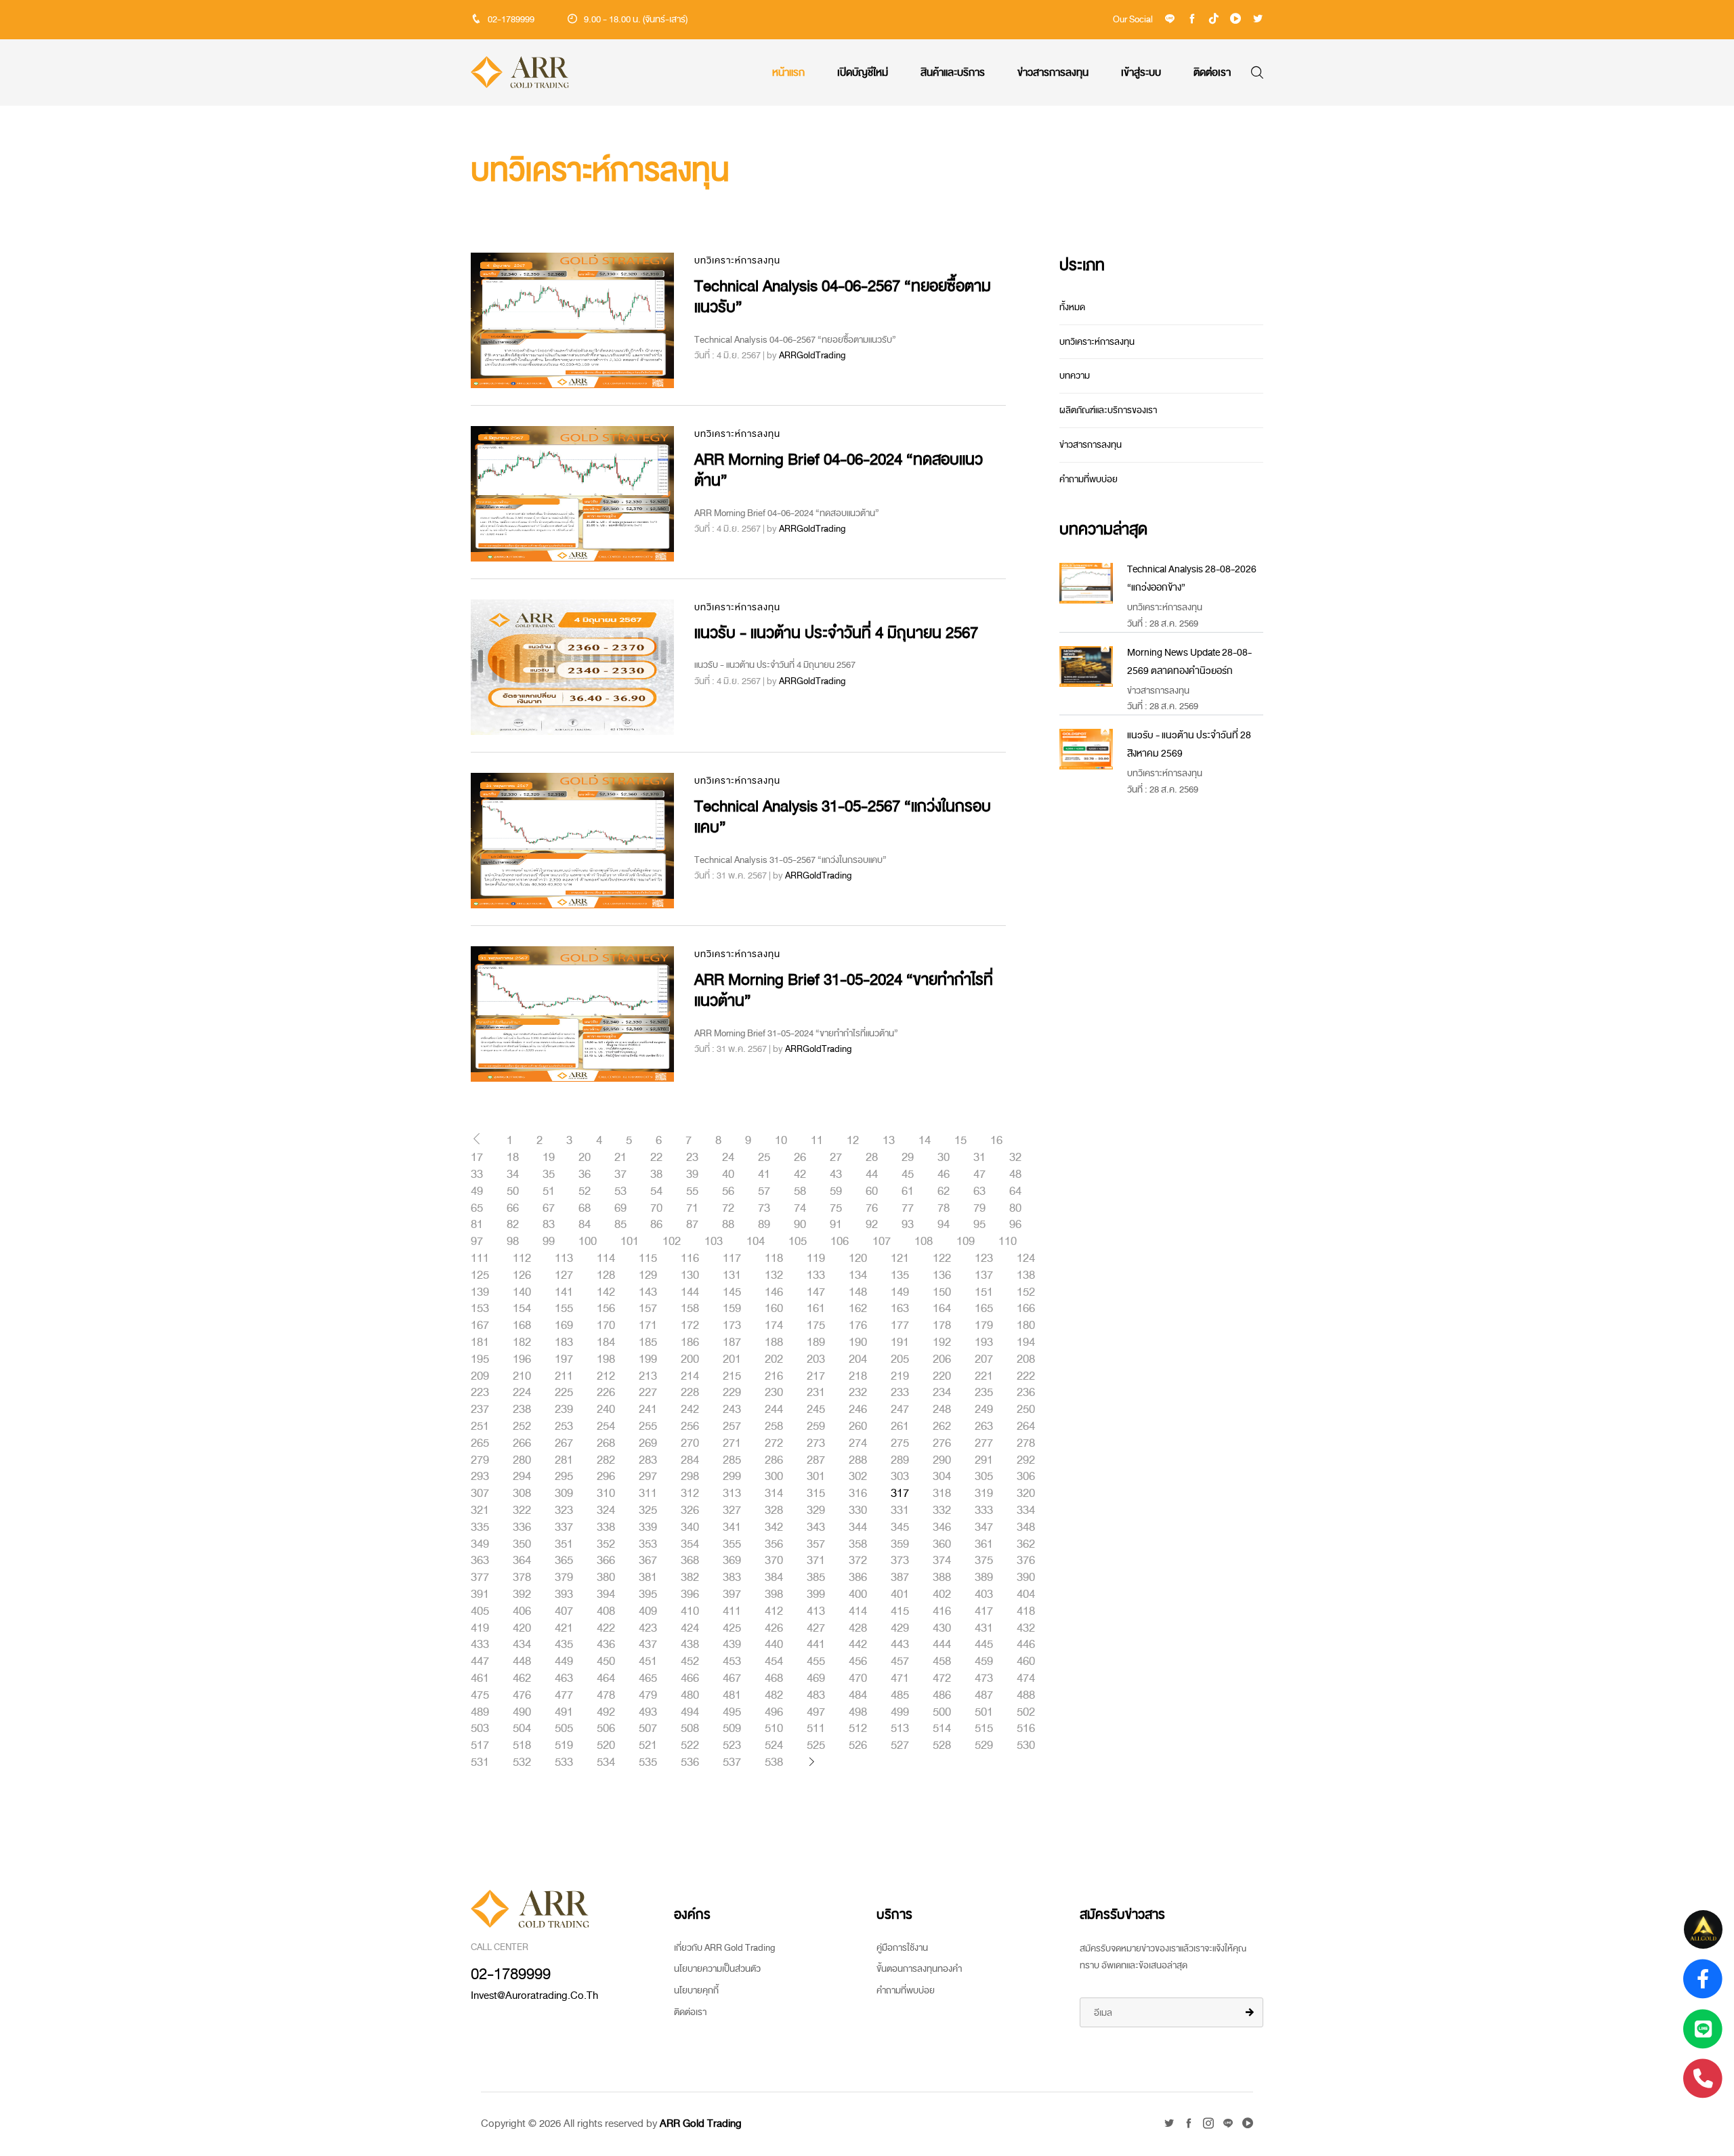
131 (732, 1275)
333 (984, 1510)
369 (732, 1561)
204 (858, 1359)
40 (728, 1175)
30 (944, 1158)
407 (564, 1611)
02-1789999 (511, 19)
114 (606, 1259)
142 (606, 1292)
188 (774, 1343)
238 (522, 1410)
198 (606, 1359)
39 (692, 1175)
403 (984, 1594)
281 (564, 1460)
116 (690, 1259)
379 (564, 1578)
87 (692, 1225)
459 (984, 1662)
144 (690, 1292)
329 (816, 1510)
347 (984, 1527)
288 (858, 1460)
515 (984, 1729)
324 (606, 1510)
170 (606, 1326)
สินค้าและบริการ (953, 72)
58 (800, 1191)
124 (1026, 1259)
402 (942, 1594)
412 (774, 1611)
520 (606, 1746)
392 (522, 1594)
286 (774, 1460)
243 (732, 1410)
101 (630, 1242)
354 (690, 1544)
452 (690, 1662)
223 (480, 1393)
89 (764, 1225)
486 (942, 1695)
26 (800, 1158)
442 (858, 1645)
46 (944, 1175)
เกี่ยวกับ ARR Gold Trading (724, 1948)
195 (480, 1359)
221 (984, 1376)
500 (942, 1712)
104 (756, 1242)
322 (522, 1510)
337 (564, 1527)
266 (522, 1443)
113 (564, 1259)
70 (656, 1208)
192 (942, 1343)
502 (1026, 1712)
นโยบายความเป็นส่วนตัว (717, 1969)
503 (480, 1729)
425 (732, 1628)
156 (606, 1309)
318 (942, 1494)
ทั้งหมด (1072, 307)
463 (564, 1678)
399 (816, 1594)
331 (900, 1510)
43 (836, 1175)
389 (984, 1578)
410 (690, 1611)
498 (858, 1712)
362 (1026, 1544)
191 (900, 1343)
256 (690, 1426)
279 (480, 1460)
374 (942, 1561)
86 (656, 1225)
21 (620, 1158)
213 (648, 1376)
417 (984, 1611)
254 (606, 1426)
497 (816, 1712)
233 (900, 1393)
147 (816, 1292)
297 (648, 1477)
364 (522, 1561)
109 (966, 1242)
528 (942, 1746)
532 (522, 1762)
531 (480, 1762)
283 (648, 1460)
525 (816, 1746)
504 (522, 1729)
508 (690, 1729)
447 (480, 1662)
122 (942, 1259)
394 (606, 1594)
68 (585, 1208)
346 (942, 1527)
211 (564, 1376)
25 (764, 1158)
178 (942, 1326)
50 (513, 1191)
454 (774, 1662)
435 (564, 1645)
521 (648, 1746)
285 (732, 1460)
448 (522, 1662)
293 (480, 1477)
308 (522, 1494)
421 (564, 1628)
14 (925, 1141)
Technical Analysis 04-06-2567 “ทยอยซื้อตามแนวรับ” (843, 297)
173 (732, 1326)
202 (774, 1359)
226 (606, 1393)
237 (480, 1410)
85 (620, 1225)
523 (732, 1746)
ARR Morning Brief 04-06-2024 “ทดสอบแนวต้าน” (839, 470)
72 (728, 1208)
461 (480, 1678)
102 (672, 1242)
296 (606, 1477)
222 (1026, 1376)
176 (858, 1326)
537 (732, 1762)
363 (480, 1561)
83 (549, 1225)
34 (513, 1175)
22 (656, 1158)
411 (732, 1611)
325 (648, 1510)
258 (774, 1426)
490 (522, 1712)
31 (979, 1158)
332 (942, 1510)
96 (1015, 1225)
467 (732, 1678)
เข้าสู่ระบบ (1141, 72)
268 (606, 1443)
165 (984, 1309)
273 (816, 1443)
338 (606, 1527)
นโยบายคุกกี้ (696, 1990)
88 (728, 1225)
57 (764, 1191)
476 (522, 1695)
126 (522, 1275)
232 (858, 1393)
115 (648, 1259)
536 (690, 1762)
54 (656, 1191)
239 (564, 1410)
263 (984, 1426)
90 (800, 1225)
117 (732, 1259)
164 (942, 1309)
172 (690, 1326)
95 (979, 1225)
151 (984, 1292)
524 (774, 1746)
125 (480, 1275)
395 (648, 1594)
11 (817, 1141)
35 (549, 1175)
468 (774, 1678)
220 (942, 1376)
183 (564, 1343)
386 (858, 1578)
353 (648, 1544)
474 (1026, 1678)
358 (858, 1544)
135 (900, 1275)
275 (900, 1443)
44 (872, 1175)
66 (513, 1208)
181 (480, 1343)
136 (942, 1275)
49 (477, 1191)
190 (858, 1343)
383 (732, 1578)
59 (836, 1191)
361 (984, 1544)
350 (522, 1544)
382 (690, 1578)
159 (732, 1309)
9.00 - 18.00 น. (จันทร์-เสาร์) (636, 19)
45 (908, 1175)
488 (1026, 1695)
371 (816, 1561)
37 (620, 1175)
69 (620, 1208)
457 (900, 1662)
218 (858, 1376)
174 (774, 1326)
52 (585, 1191)
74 (800, 1208)
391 (480, 1594)
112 (522, 1259)
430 (942, 1628)
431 (984, 1628)
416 (942, 1611)
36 (585, 1175)
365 (564, 1561)
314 (774, 1494)
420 (522, 1628)
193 (984, 1343)
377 (480, 1578)
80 (1015, 1208)
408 (606, 1611)
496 (774, 1712)
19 (549, 1158)
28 (872, 1158)
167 (480, 1326)
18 (513, 1158)
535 (648, 1762)
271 (732, 1443)
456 (858, 1662)
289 (900, 1460)
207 (984, 1359)
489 (480, 1712)
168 (522, 1326)
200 (690, 1359)
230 (774, 1393)
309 (564, 1494)
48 (1015, 1175)
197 (564, 1359)
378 (522, 1578)
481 (732, 1695)
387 (900, 1578)
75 (836, 1208)
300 (774, 1477)
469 (816, 1678)
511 (816, 1729)
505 (564, 1729)
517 (480, 1746)
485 (900, 1695)
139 (480, 1292)
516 (1026, 1729)
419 (480, 1628)
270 (690, 1443)
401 (900, 1594)
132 (774, 1275)
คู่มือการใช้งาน (902, 1948)
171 (648, 1326)
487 (984, 1695)
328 (774, 1510)
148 (858, 1292)
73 (764, 1208)
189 (816, 1343)
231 (816, 1393)
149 (900, 1292)
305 (984, 1477)
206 (942, 1359)
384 (774, 1578)
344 (858, 1527)
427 (816, 1628)
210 (522, 1376)
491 (564, 1712)
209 (480, 1376)
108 (924, 1242)
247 (900, 1410)
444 (942, 1645)
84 (585, 1225)
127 (564, 1275)
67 (549, 1208)
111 (480, 1259)
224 (522, 1393)
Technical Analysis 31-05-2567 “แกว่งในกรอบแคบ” (843, 817)
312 (690, 1494)
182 (522, 1343)
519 (564, 1746)
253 (564, 1426)
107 (882, 1242)
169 (564, 1326)
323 (564, 1510)
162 (858, 1309)
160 (774, 1309)
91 (836, 1225)
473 (984, 1678)
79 (979, 1208)
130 (690, 1275)
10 (781, 1141)
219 (900, 1376)
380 (606, 1578)
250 (1026, 1410)
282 (606, 1460)
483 (816, 1695)
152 (1026, 1292)
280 (522, 1460)
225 (564, 1393)
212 (606, 1376)
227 (648, 1393)
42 (800, 1175)
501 (984, 1712)
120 (858, 1259)
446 (1026, 1645)
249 (984, 1410)
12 (853, 1141)
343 (816, 1527)
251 (480, 1426)
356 (774, 1544)
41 (764, 1175)
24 (728, 1158)
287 (816, 1460)
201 (732, 1359)
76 (872, 1208)
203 (816, 1359)
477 (564, 1695)
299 (732, 1477)
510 (774, 1729)
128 (606, 1275)
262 (942, 1426)
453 (732, 1662)
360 (942, 1544)
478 (606, 1695)
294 (522, 1477)
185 (648, 1343)
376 (1026, 1561)
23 (692, 1158)
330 (858, 1510)
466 (690, 1678)
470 (858, 1678)
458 (942, 1662)
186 (690, 1343)
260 (858, 1426)
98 (513, 1242)
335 (480, 1527)
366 (606, 1561)
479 (648, 1695)
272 (774, 1443)
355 (732, 1544)
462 (522, 1678)
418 (1026, 1611)
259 (816, 1426)
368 (690, 1561)
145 (732, 1292)
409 (648, 1611)
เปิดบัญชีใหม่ (863, 72)
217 (816, 1376)
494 (690, 1712)
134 (858, 1275)
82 (513, 1225)
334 (1026, 1510)
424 (690, 1628)
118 (774, 1259)
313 (732, 1494)
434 (522, 1645)
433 (480, 1645)
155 (564, 1309)
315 (816, 1494)
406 (522, 1611)
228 (690, 1393)
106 (840, 1242)
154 (522, 1309)
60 (872, 1191)
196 (522, 1359)
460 (1026, 1662)
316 (858, 1494)
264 (1026, 1426)
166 (1026, 1309)
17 (477, 1158)
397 (732, 1594)
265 (480, 1443)
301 (816, 1477)
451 (648, 1662)
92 (872, 1225)
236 (1026, 1393)
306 (1026, 1477)
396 (690, 1594)
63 (979, 1191)
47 (979, 1175)
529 (984, 1746)
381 (648, 1578)
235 (984, 1393)
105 (798, 1242)
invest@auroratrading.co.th (534, 1995)
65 (477, 1208)
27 (836, 1158)
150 (942, 1292)
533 (564, 1762)
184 (606, 1343)
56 (728, 1191)
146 (774, 1292)
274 (858, 1443)
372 (858, 1561)
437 (648, 1645)
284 (690, 1460)
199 (648, 1359)
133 (816, 1275)
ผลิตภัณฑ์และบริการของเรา (1108, 410)
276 (942, 1443)
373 (900, 1561)
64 (1015, 1191)
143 (648, 1292)
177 (900, 1326)
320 (1026, 1494)
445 (984, 1645)
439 (732, 1645)
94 (944, 1225)
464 (606, 1678)
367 (648, 1561)
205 (900, 1359)
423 (648, 1628)
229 (732, 1393)
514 (942, 1729)
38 (656, 1175)
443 (900, 1645)
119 (816, 1259)
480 (690, 1695)
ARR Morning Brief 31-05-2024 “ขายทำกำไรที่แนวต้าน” (844, 990)
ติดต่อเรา (1212, 72)
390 (1026, 1578)
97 (477, 1242)
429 (900, 1628)
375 (984, 1561)
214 (690, 1376)
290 (942, 1460)
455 (816, 1662)
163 (900, 1309)
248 (942, 1410)
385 (816, 1578)
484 (858, 1695)
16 (996, 1141)
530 (1026, 1746)
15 (960, 1141)
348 (1026, 1527)
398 (774, 1594)
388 (942, 1578)
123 (984, 1259)
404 (1026, 1594)
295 (564, 1477)
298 (690, 1477)
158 (690, 1309)
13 (889, 1141)
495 (732, 1712)
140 (522, 1292)
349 (480, 1544)
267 (564, 1443)
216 (774, 1376)
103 (714, 1242)
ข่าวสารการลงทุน (1053, 72)
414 (858, 1611)
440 (774, 1645)
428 (858, 1628)
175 (816, 1326)
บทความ (1075, 376)
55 (692, 1191)
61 (908, 1191)
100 (588, 1242)
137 (984, 1275)
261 (900, 1426)
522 (690, 1746)
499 (900, 1712)
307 (480, 1494)
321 (480, 1510)
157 (648, 1309)
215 (732, 1376)
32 (1015, 1158)
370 (774, 1561)
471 (900, 1678)
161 (816, 1309)
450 (606, 1662)
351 (564, 1544)
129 (648, 1275)
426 (774, 1628)
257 (732, 1426)
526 (858, 1746)
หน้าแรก (788, 72)
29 (908, 1158)
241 (648, 1410)
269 (648, 1443)
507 (648, 1729)
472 (942, 1678)
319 (984, 1494)
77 (908, 1208)
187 (732, 1343)
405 (480, 1611)
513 (900, 1729)
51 (549, 1191)
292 (1026, 1460)
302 (858, 1477)
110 (1008, 1242)
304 (942, 1477)
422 (606, 1628)
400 (858, 1594)
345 (900, 1527)
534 (606, 1762)
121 (900, 1259)
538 (774, 1762)
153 (480, 1309)
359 (900, 1544)
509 (732, 1729)
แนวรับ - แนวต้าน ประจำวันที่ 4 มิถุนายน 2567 (836, 633)
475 (480, 1695)
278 (1026, 1443)
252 (522, 1426)
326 (690, 1510)
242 (690, 1410)
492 (606, 1712)
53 (620, 1191)
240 (606, 1410)
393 (564, 1594)
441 (816, 1645)
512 (858, 1729)
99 (549, 1242)
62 (944, 1191)
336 (522, 1527)
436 (606, 1645)
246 (858, 1410)
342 (774, 1527)
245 (816, 1410)
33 (477, 1175)
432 (1026, 1628)
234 (942, 1393)
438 (690, 1645)
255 (648, 1426)
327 (732, 1510)
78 (944, 1208)
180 (1026, 1326)
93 (908, 1225)
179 (984, 1326)
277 (984, 1443)
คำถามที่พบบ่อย (1088, 479)
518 (522, 1746)
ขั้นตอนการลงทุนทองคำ (919, 1969)
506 (606, 1729)
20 (585, 1158)
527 (900, 1746)
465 (648, 1678)
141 (564, 1292)
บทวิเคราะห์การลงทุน (737, 260)
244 (774, 1410)
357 (816, 1544)
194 (1026, 1343)
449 (564, 1662)
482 (774, 1695)
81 (477, 1225)
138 (1026, 1275)
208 (1026, 1359)
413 (816, 1611)
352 (606, 1544)
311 (648, 1494)
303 (900, 1477)
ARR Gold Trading (701, 2123)
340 (690, 1527)
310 (606, 1494)
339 (648, 1527)
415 (900, 1611)
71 (692, 1208)
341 (732, 1527)
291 (984, 1460)
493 (648, 1712)
